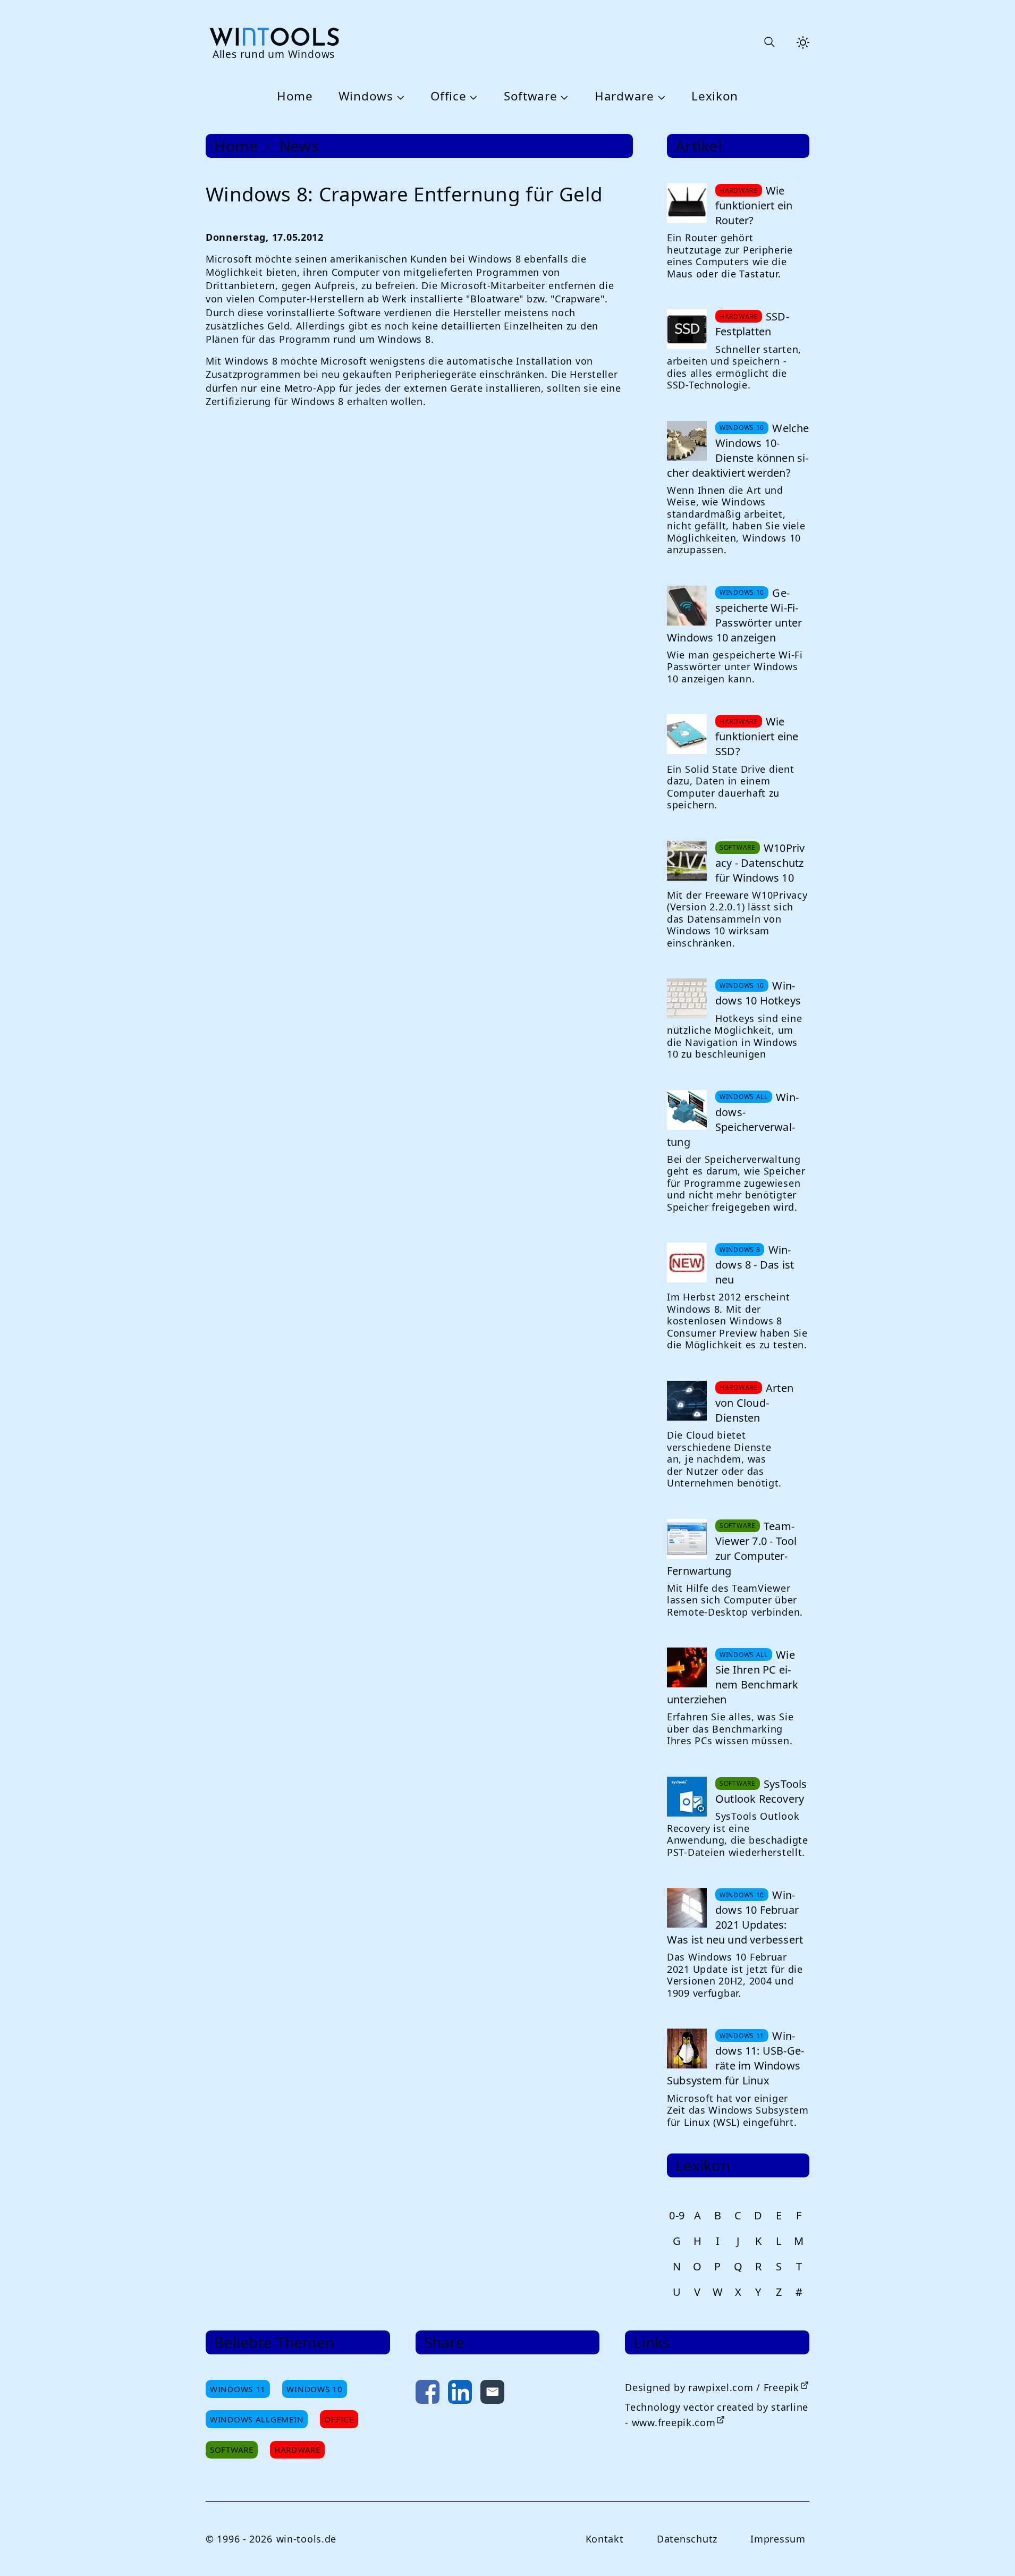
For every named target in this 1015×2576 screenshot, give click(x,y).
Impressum (778, 2539)
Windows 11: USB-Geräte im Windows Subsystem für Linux (735, 2058)
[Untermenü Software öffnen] (563, 97)
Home (295, 96)
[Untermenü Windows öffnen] (399, 97)
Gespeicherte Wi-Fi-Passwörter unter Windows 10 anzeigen (734, 615)
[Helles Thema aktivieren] (803, 43)
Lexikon (715, 96)
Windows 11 (238, 2389)
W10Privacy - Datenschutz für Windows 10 (760, 863)
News (299, 146)
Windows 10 (314, 2389)
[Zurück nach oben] (989, 2550)
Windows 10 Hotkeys (758, 993)
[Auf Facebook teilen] (428, 2394)
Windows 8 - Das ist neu (755, 1265)
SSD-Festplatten (752, 324)
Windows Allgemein (257, 2419)
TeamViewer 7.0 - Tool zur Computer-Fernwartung (732, 1548)
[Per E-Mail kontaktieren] (492, 2394)
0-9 (677, 2215)
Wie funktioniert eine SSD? (757, 736)
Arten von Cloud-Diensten (754, 1403)
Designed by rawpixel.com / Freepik (712, 2387)
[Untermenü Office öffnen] (472, 97)
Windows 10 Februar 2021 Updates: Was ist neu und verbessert (735, 1917)
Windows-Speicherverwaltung (733, 1120)
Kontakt (605, 2539)
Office (448, 96)
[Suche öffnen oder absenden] (769, 43)
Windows (366, 96)
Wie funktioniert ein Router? (754, 205)
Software (531, 96)
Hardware (624, 96)
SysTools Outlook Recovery (761, 1791)
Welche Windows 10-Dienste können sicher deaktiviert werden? (738, 450)
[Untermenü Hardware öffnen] (660, 97)
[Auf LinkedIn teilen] (460, 2394)
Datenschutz (687, 2539)
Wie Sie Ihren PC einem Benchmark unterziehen (733, 1677)
